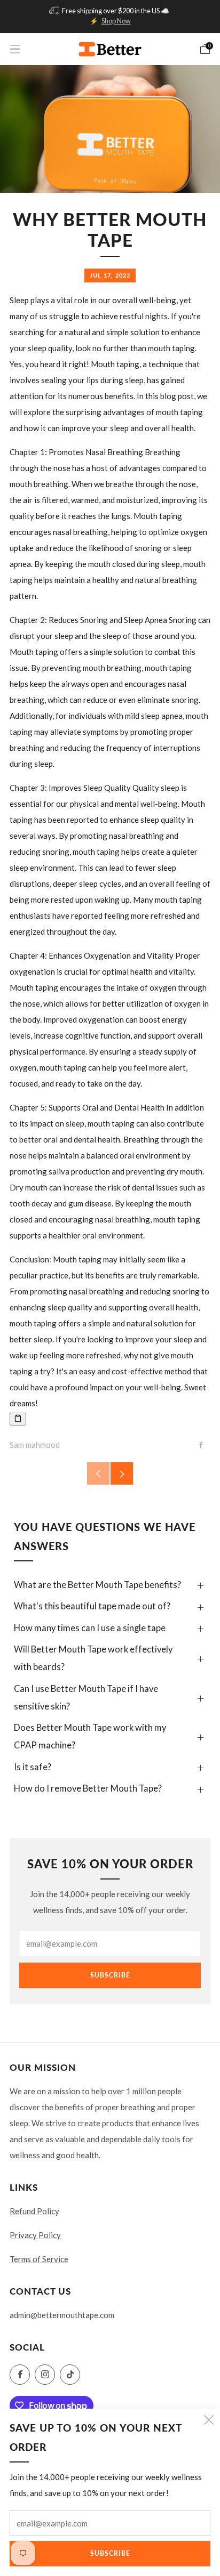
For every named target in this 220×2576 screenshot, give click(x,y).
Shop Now (116, 21)
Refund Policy (34, 2211)
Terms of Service (39, 2259)
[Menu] (15, 49)
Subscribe (110, 2553)
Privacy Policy (35, 2235)
